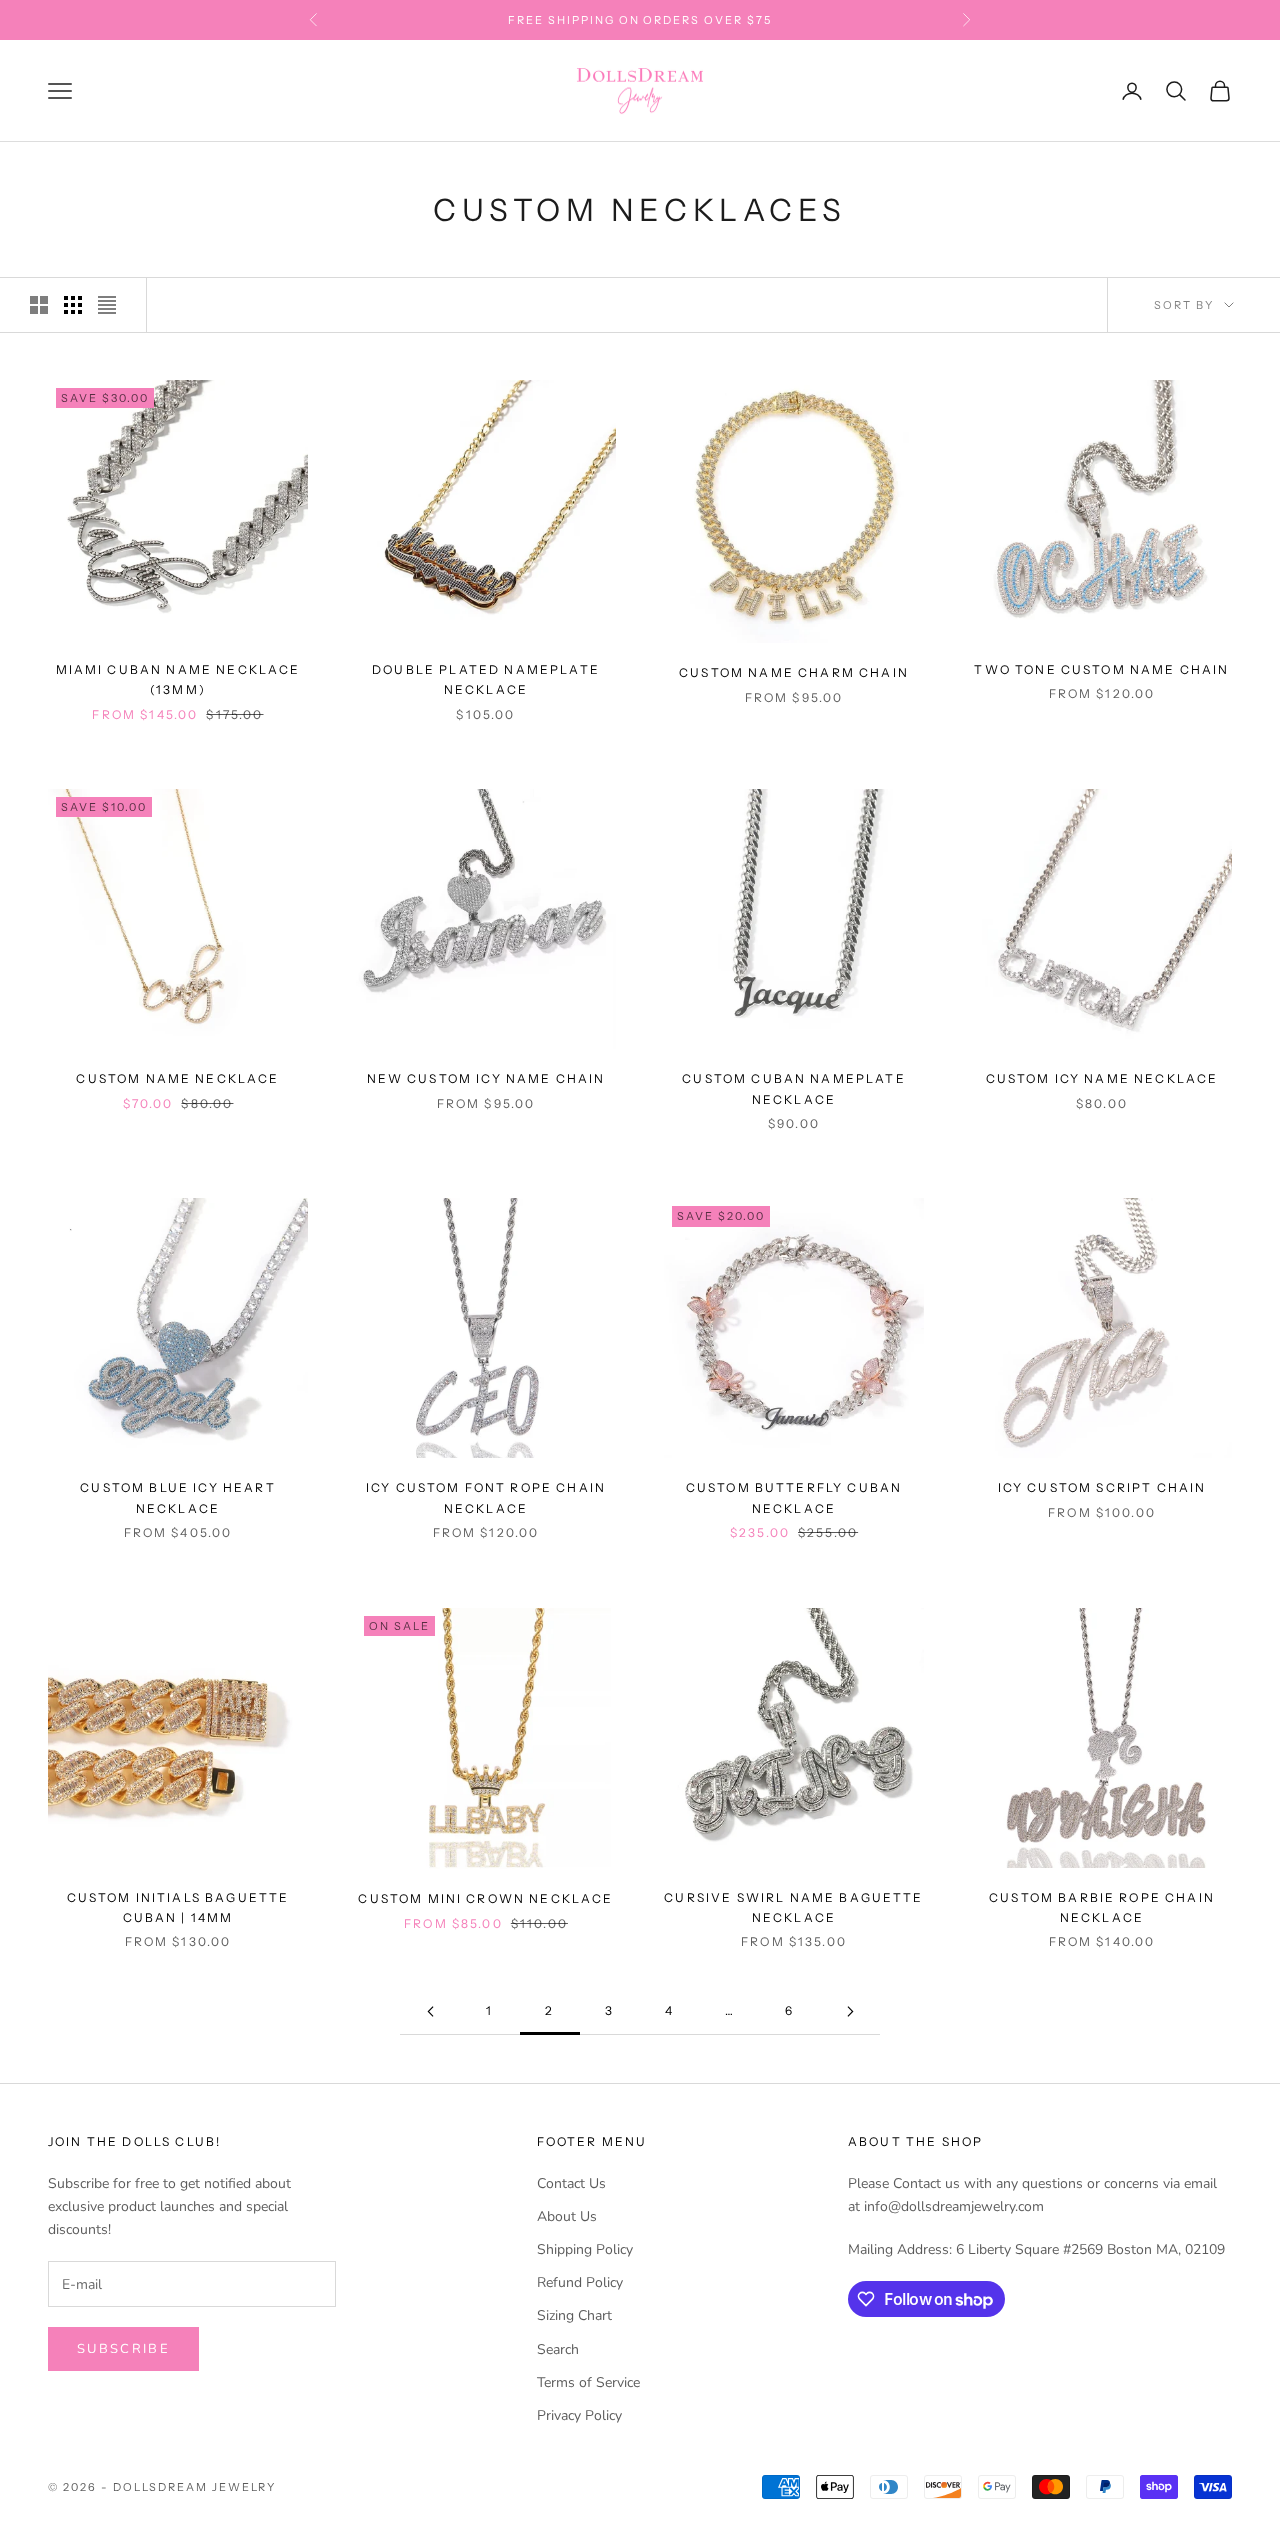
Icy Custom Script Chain (1102, 1487)
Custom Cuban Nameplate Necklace (794, 1088)
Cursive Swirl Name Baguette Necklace (793, 1907)
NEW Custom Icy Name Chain (486, 1078)
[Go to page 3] (850, 2011)
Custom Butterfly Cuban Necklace (794, 1497)
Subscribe (123, 2349)
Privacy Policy (579, 2415)
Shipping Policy (585, 2249)
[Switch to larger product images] (39, 305)
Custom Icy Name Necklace (1102, 1078)
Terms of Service (588, 2382)
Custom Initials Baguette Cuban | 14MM (178, 1907)
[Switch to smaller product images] (73, 305)
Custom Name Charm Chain (794, 672)
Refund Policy (580, 2282)
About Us (567, 2216)
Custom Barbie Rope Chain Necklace (1102, 1907)
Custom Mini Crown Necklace (485, 1898)
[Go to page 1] (430, 2011)
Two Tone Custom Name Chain (1101, 669)
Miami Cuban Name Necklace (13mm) (178, 679)
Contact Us (571, 2183)
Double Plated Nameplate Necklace (486, 679)
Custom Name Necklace (177, 1078)
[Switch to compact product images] (107, 305)
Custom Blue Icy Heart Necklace (177, 1497)
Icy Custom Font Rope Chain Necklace (486, 1497)
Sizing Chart (574, 2315)
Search (558, 2349)
